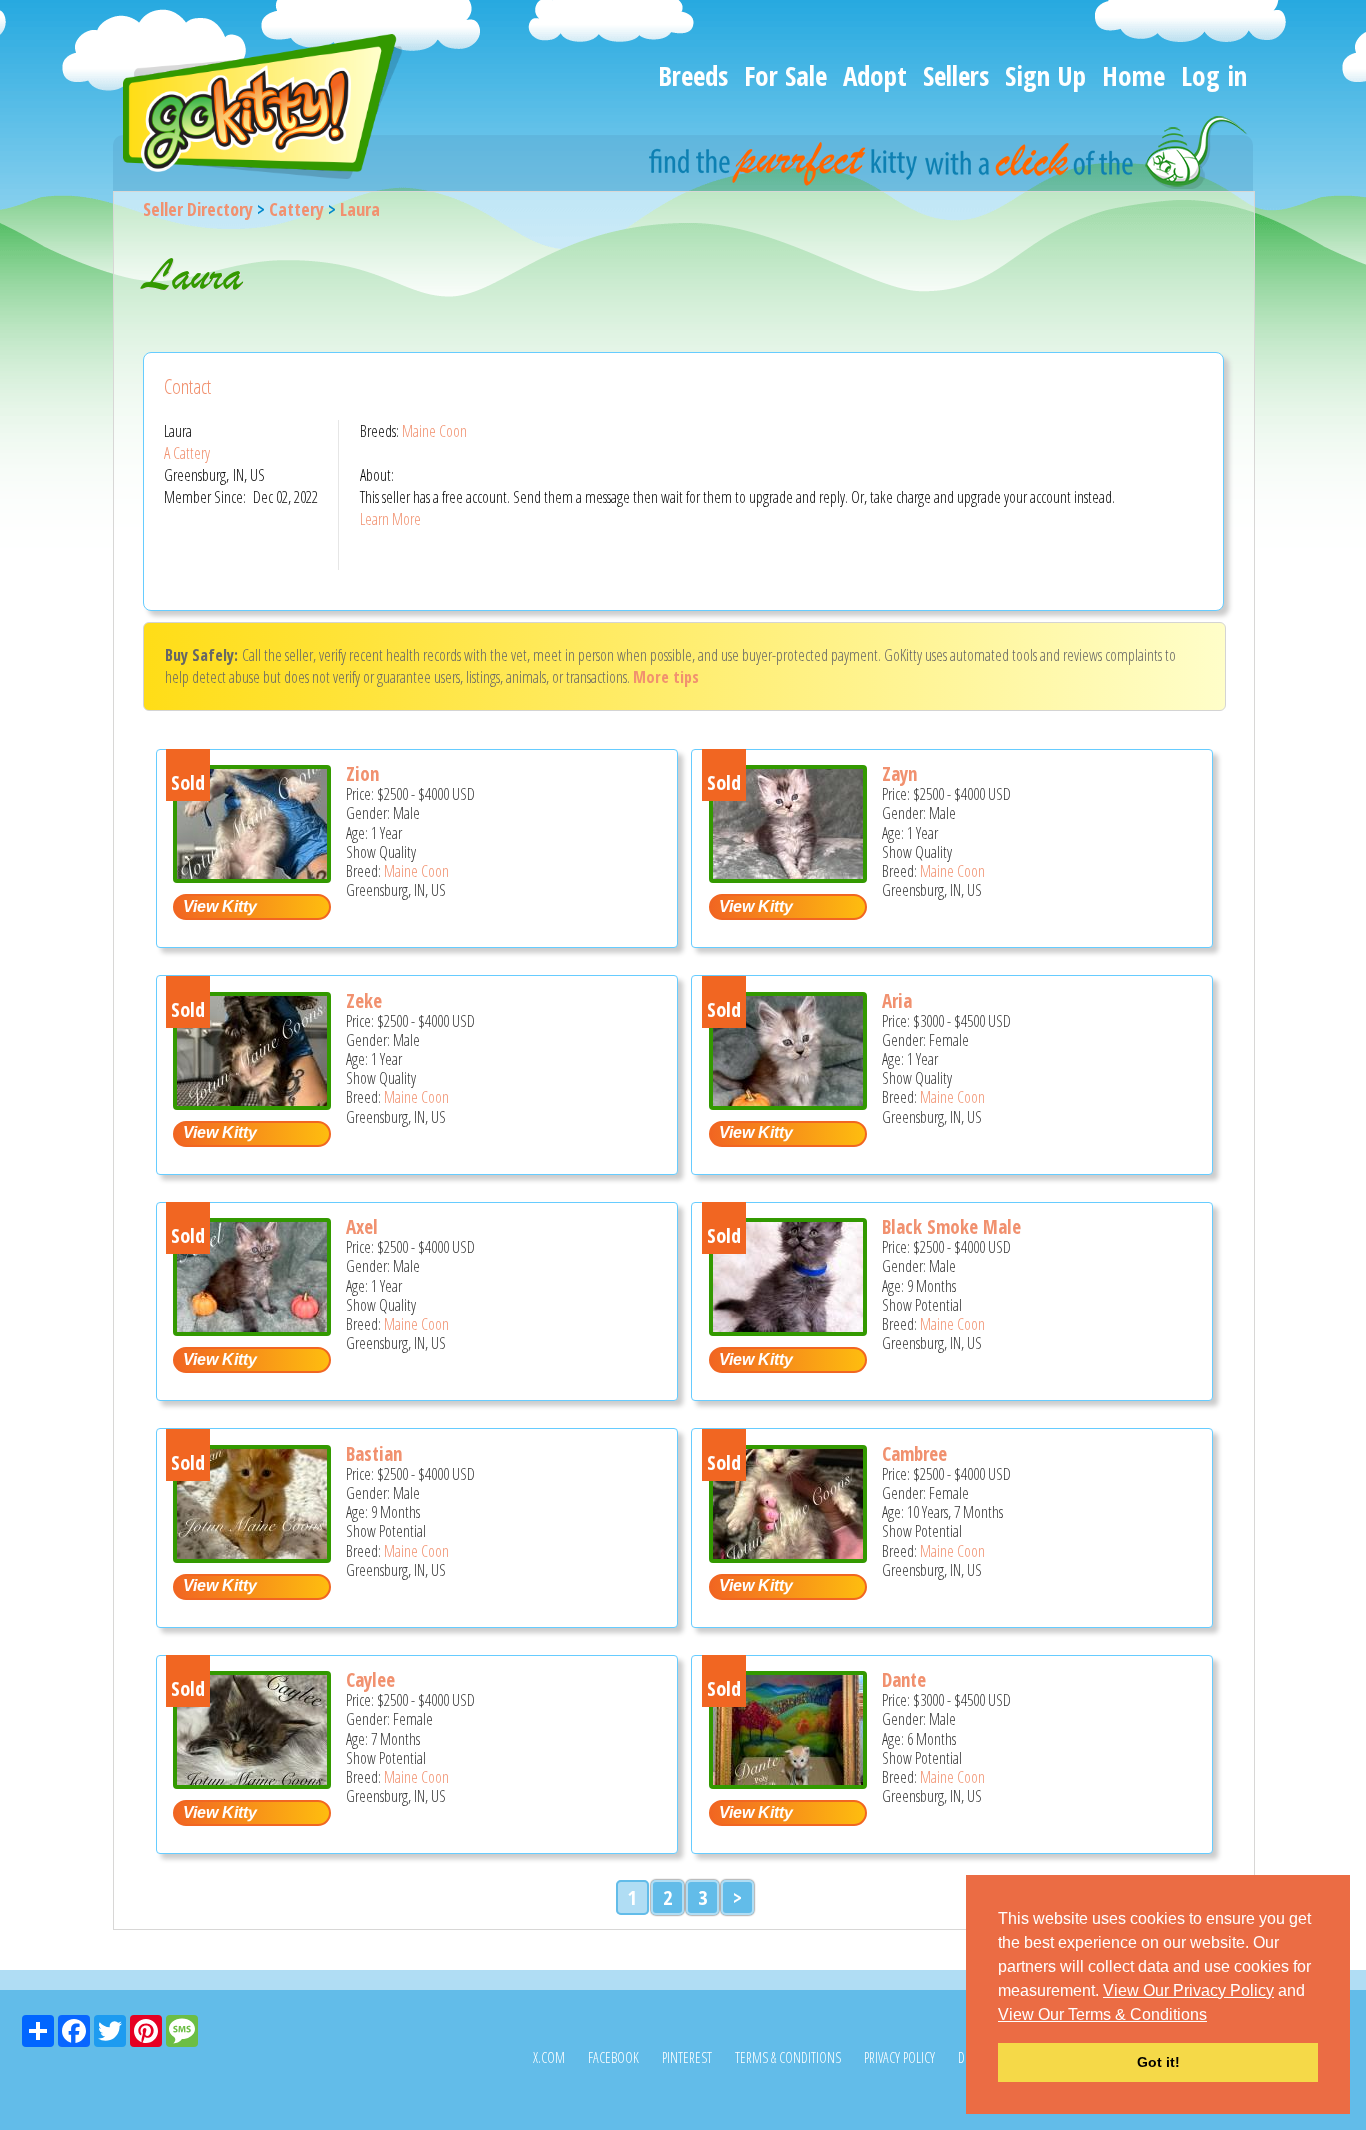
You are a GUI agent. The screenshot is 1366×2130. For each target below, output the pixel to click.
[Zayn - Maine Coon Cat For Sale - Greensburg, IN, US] (788, 875)
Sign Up (1045, 75)
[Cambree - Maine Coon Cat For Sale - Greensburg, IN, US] (788, 1555)
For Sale (785, 75)
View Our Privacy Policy (1188, 1990)
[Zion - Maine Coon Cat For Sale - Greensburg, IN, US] (252, 875)
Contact (187, 386)
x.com (549, 2057)
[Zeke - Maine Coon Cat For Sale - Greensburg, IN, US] (252, 1102)
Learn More (390, 519)
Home (1133, 75)
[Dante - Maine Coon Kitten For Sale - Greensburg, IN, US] (788, 1781)
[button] (1214, 2016)
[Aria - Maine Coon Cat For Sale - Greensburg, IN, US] (788, 1102)
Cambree (914, 1454)
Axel (362, 1227)
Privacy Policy (899, 2057)
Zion (362, 774)
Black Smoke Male (951, 1227)
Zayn (899, 774)
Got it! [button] (1158, 2062)
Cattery (296, 209)
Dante (904, 1680)
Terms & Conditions (788, 2057)
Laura (360, 209)
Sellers (956, 75)
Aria (897, 1001)
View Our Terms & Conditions (1102, 2014)
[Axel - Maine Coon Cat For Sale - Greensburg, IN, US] (252, 1328)
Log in (1214, 75)
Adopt (875, 75)
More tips (666, 677)
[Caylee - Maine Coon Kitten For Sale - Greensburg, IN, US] (252, 1781)
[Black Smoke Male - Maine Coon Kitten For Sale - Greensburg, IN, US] (788, 1328)
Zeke (364, 1001)
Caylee (370, 1680)
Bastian (374, 1454)
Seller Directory (198, 209)
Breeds (693, 75)
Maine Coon (434, 431)
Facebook (613, 2057)
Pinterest (687, 2057)
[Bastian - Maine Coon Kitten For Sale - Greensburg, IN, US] (252, 1555)
